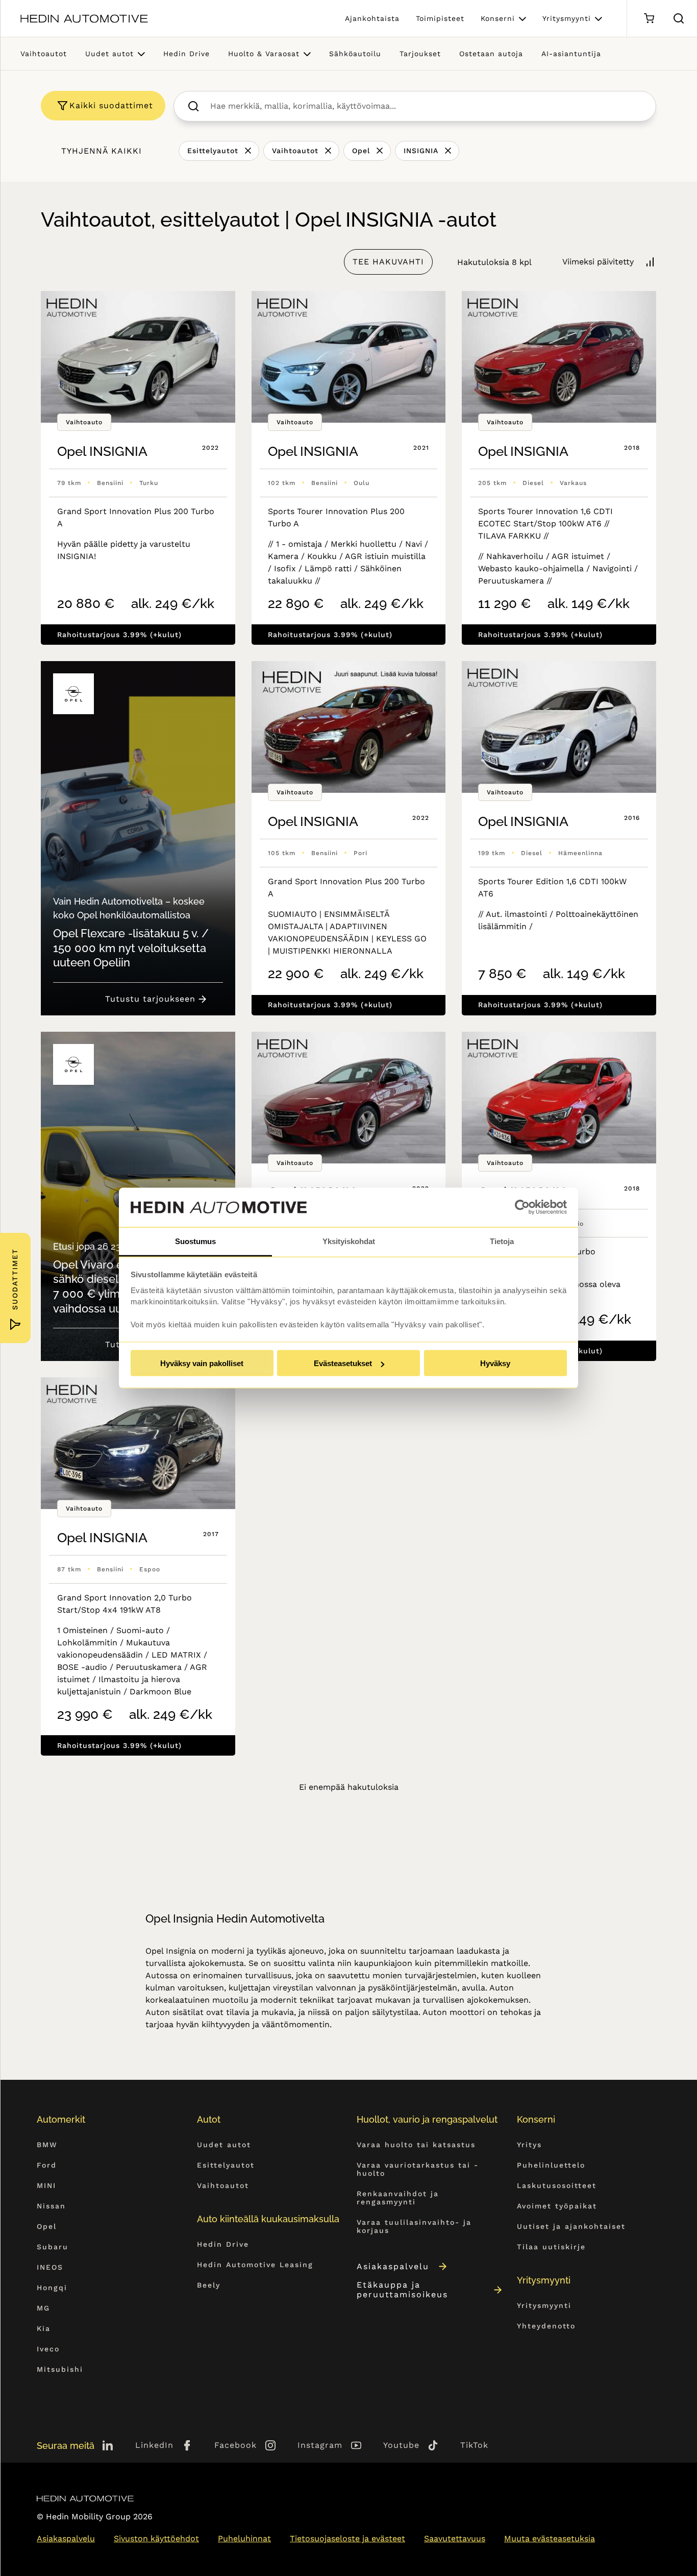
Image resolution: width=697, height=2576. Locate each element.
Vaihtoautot (44, 54)
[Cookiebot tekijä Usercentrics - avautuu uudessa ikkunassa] (522, 1207)
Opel (361, 151)
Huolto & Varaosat (264, 54)
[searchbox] (426, 106)
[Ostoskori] (649, 19)
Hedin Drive (186, 54)
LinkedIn (154, 2445)
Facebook (235, 2445)
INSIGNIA (421, 151)
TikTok (474, 2445)
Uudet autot (109, 54)
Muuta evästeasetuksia (550, 2538)
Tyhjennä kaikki (102, 151)
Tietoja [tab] (502, 1241)
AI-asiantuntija (571, 54)
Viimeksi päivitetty (598, 262)
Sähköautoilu (355, 54)
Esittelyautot (213, 151)
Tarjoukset (420, 54)
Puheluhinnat (244, 2538)
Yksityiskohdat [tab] (349, 1241)
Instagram (320, 2445)
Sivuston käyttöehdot (156, 2538)
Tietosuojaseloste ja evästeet (347, 2538)
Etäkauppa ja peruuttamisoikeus (402, 2290)
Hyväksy (495, 1363)
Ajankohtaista (372, 18)
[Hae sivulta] (679, 18)
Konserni (498, 18)
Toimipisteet (440, 18)
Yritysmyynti (567, 18)
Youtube (401, 2445)
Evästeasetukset (343, 1363)
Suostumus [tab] (195, 1241)
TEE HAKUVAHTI (388, 262)
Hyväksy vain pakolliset (202, 1363)
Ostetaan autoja (491, 54)
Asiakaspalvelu (393, 2266)
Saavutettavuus (455, 2538)
